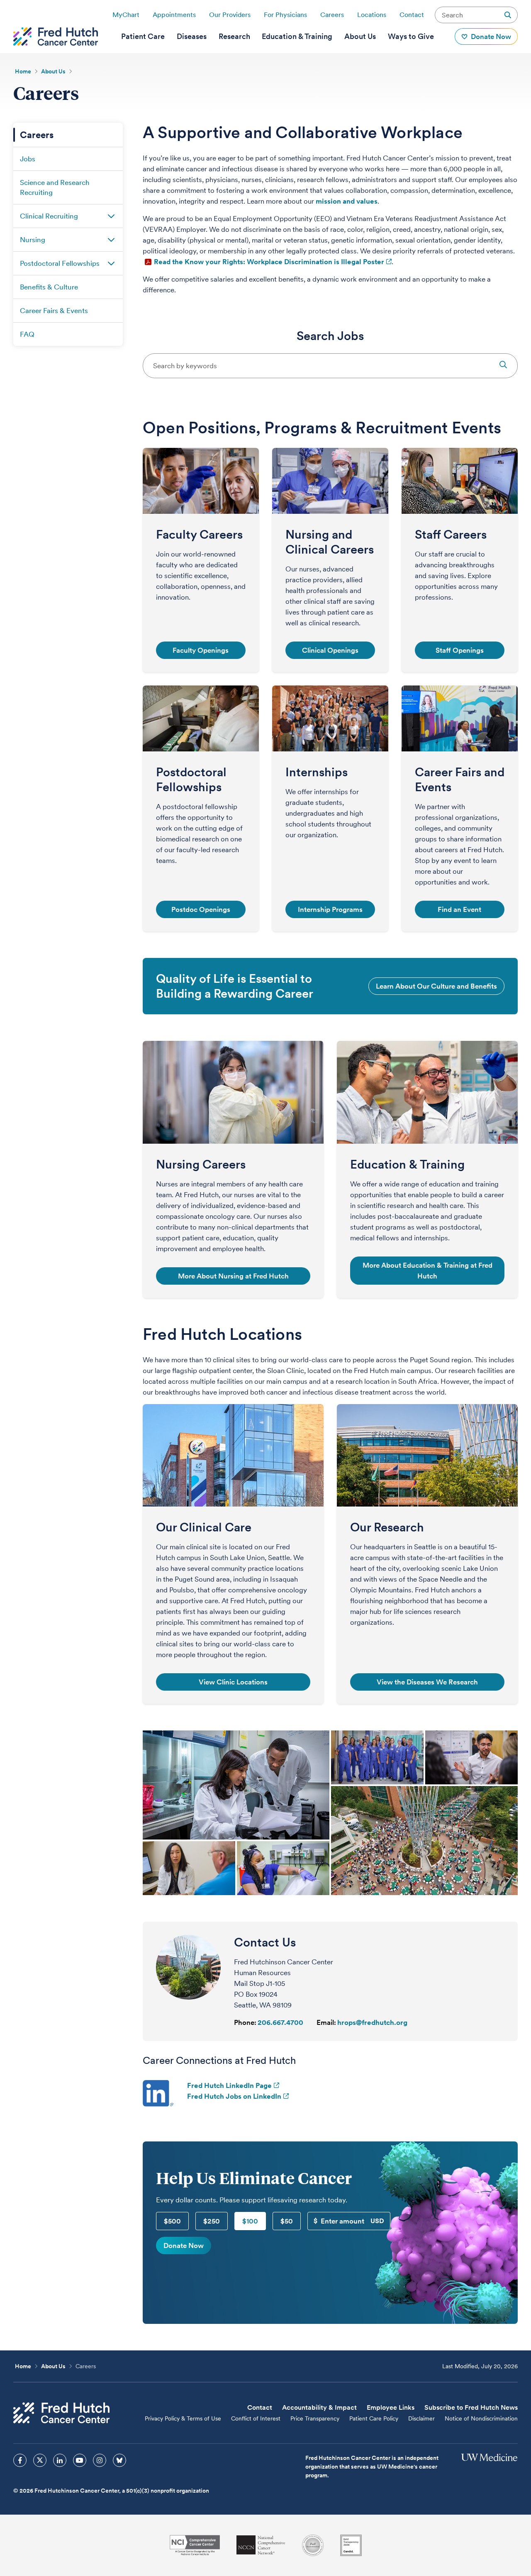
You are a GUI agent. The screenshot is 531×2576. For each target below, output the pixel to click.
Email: (326, 2022)
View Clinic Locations (233, 1682)
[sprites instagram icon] (100, 2460)
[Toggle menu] (111, 216)
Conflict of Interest (256, 2418)
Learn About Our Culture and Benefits (436, 986)
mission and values (347, 201)
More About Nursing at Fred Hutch (233, 1276)
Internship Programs (330, 909)
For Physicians (285, 15)
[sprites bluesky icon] (119, 2460)
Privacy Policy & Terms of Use (183, 2418)
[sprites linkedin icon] (60, 2460)
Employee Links (391, 2407)
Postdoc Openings (201, 909)
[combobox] (330, 366)
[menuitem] (143, 36)
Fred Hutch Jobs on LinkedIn (234, 2096)
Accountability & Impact (319, 2407)
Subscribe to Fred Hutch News (471, 2407)
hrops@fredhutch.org (372, 2022)
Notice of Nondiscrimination (481, 2418)
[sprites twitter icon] (40, 2460)
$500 (172, 2221)
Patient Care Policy (374, 2418)
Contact (412, 15)
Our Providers (230, 15)
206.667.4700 (280, 2022)
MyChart (126, 15)
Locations (372, 15)
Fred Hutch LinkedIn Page (229, 2085)
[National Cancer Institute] (195, 2545)
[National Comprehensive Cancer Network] (261, 2545)
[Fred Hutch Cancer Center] (61, 2413)
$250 (212, 2221)
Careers (332, 15)
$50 (287, 2221)
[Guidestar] (351, 2545)
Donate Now (184, 2245)
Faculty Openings (201, 650)
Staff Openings (460, 650)
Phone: (245, 2022)
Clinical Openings (330, 650)
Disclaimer (421, 2418)
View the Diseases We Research (427, 1682)
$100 (250, 2221)
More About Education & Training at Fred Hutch (427, 1271)
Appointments (174, 15)
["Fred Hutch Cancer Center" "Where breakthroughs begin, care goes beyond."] (56, 36)
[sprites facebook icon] (20, 2460)
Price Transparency (315, 2418)
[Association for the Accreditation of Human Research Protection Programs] (313, 2545)
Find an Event (459, 909)
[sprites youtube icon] (80, 2460)
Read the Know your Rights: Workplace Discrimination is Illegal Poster (269, 262)
